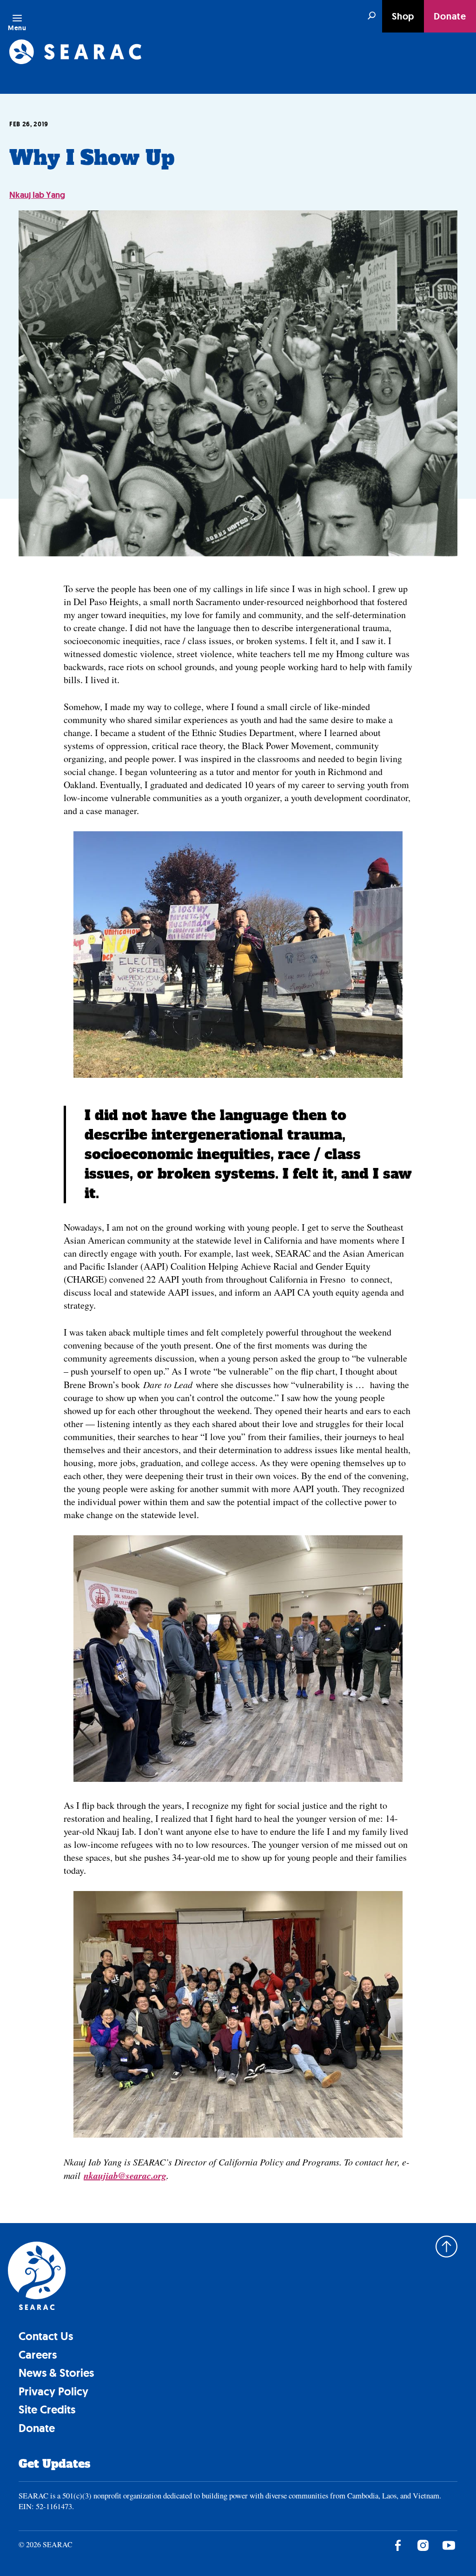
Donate (450, 16)
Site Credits (47, 2410)
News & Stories (56, 2373)
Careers (38, 2355)
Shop (403, 16)
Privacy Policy (53, 2391)
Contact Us (46, 2336)
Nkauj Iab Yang (37, 195)
